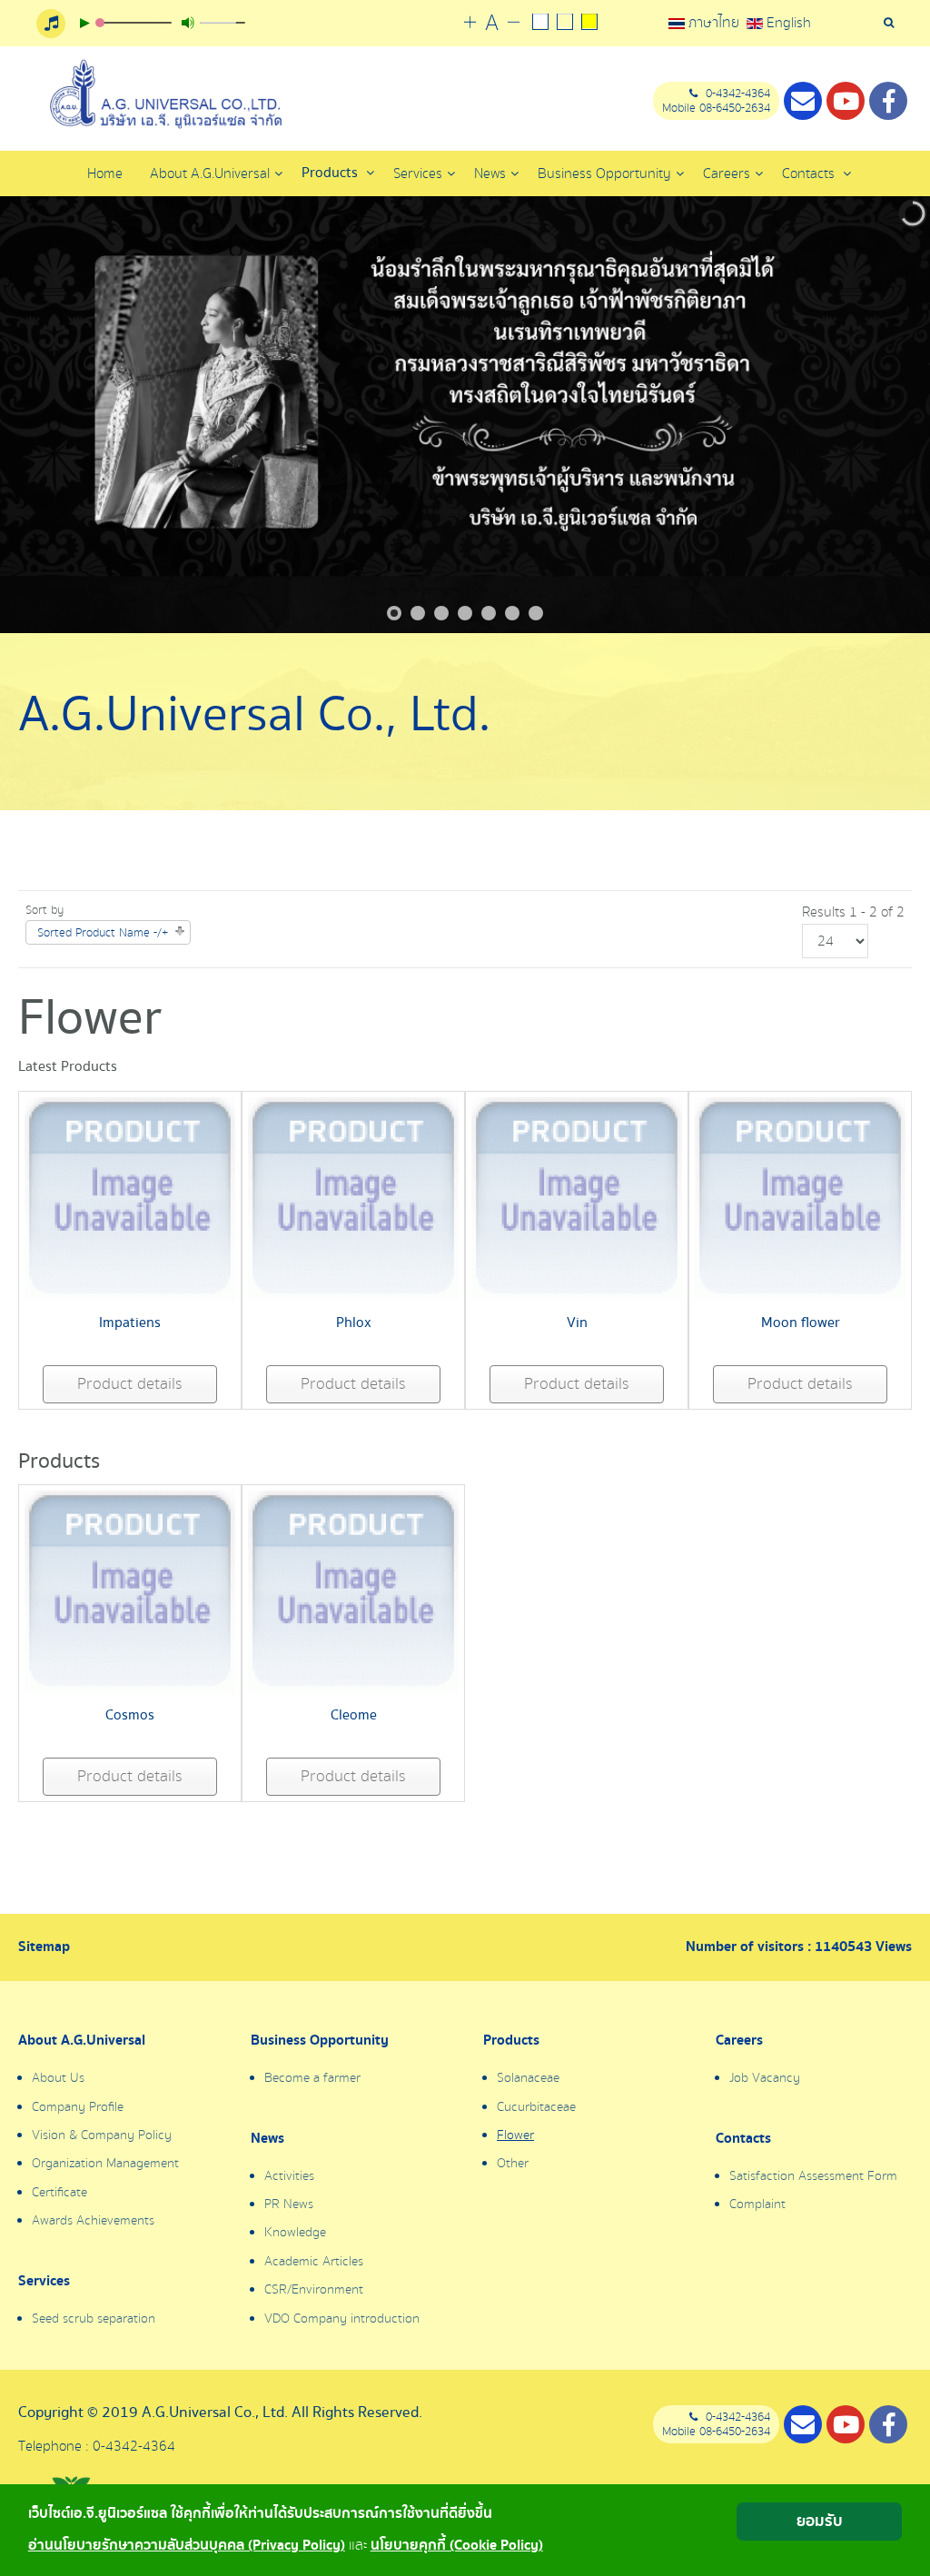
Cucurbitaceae (536, 2107)
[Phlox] (353, 1198)
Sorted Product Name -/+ (103, 933)
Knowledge (295, 2233)
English (787, 23)
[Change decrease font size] (514, 23)
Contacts (810, 173)
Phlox (354, 1323)
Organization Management (105, 2164)
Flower (515, 2135)
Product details (130, 1384)
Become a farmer (312, 2078)
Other (513, 2164)
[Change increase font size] (470, 23)
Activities (289, 2176)
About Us (58, 2078)
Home (105, 173)
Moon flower (801, 1323)
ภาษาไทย (714, 23)
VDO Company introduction (342, 2319)
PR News (289, 2204)
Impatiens (130, 1323)
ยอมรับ (820, 2521)
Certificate (59, 2193)
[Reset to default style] (565, 24)
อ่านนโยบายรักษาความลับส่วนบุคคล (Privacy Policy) (187, 2546)
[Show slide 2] (418, 613)
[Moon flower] (800, 1198)
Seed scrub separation (94, 2319)
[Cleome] (353, 1590)
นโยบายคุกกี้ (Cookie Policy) (457, 2546)
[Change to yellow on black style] (590, 24)
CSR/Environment (314, 2290)
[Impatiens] (130, 1198)
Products (331, 173)
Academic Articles (314, 2262)
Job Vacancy (765, 2078)
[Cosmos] (130, 1590)
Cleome (354, 1715)
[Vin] (577, 1198)
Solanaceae (528, 2078)
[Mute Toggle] (188, 23)
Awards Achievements (93, 2221)
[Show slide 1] (394, 613)
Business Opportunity (320, 2041)
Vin (577, 1323)
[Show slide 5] (489, 613)
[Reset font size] (492, 24)
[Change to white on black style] (541, 24)
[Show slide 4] (465, 613)
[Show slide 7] (536, 613)
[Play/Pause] (84, 23)
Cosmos (130, 1715)
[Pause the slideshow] (875, 415)
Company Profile (78, 2107)
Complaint (757, 2204)
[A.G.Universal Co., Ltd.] (163, 94)
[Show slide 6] (512, 613)
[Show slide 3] (441, 613)
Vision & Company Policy (102, 2135)
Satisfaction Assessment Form (813, 2176)
